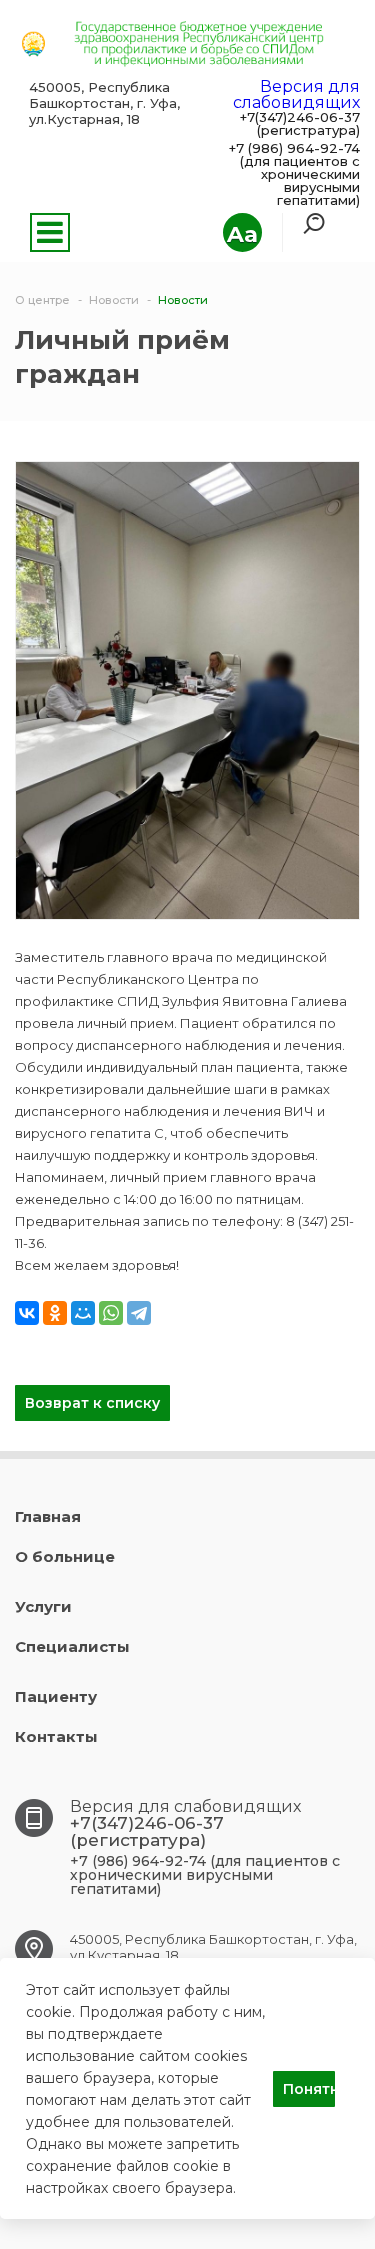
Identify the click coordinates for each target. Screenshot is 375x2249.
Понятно (309, 2089)
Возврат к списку (92, 1403)
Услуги (43, 1606)
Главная (48, 1516)
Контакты (56, 1736)
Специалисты (72, 1646)
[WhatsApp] (111, 1313)
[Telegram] (139, 1313)
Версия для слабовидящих (296, 94)
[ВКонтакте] (27, 1313)
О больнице (65, 1556)
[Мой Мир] (83, 1313)
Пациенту (56, 1696)
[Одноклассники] (55, 1313)
